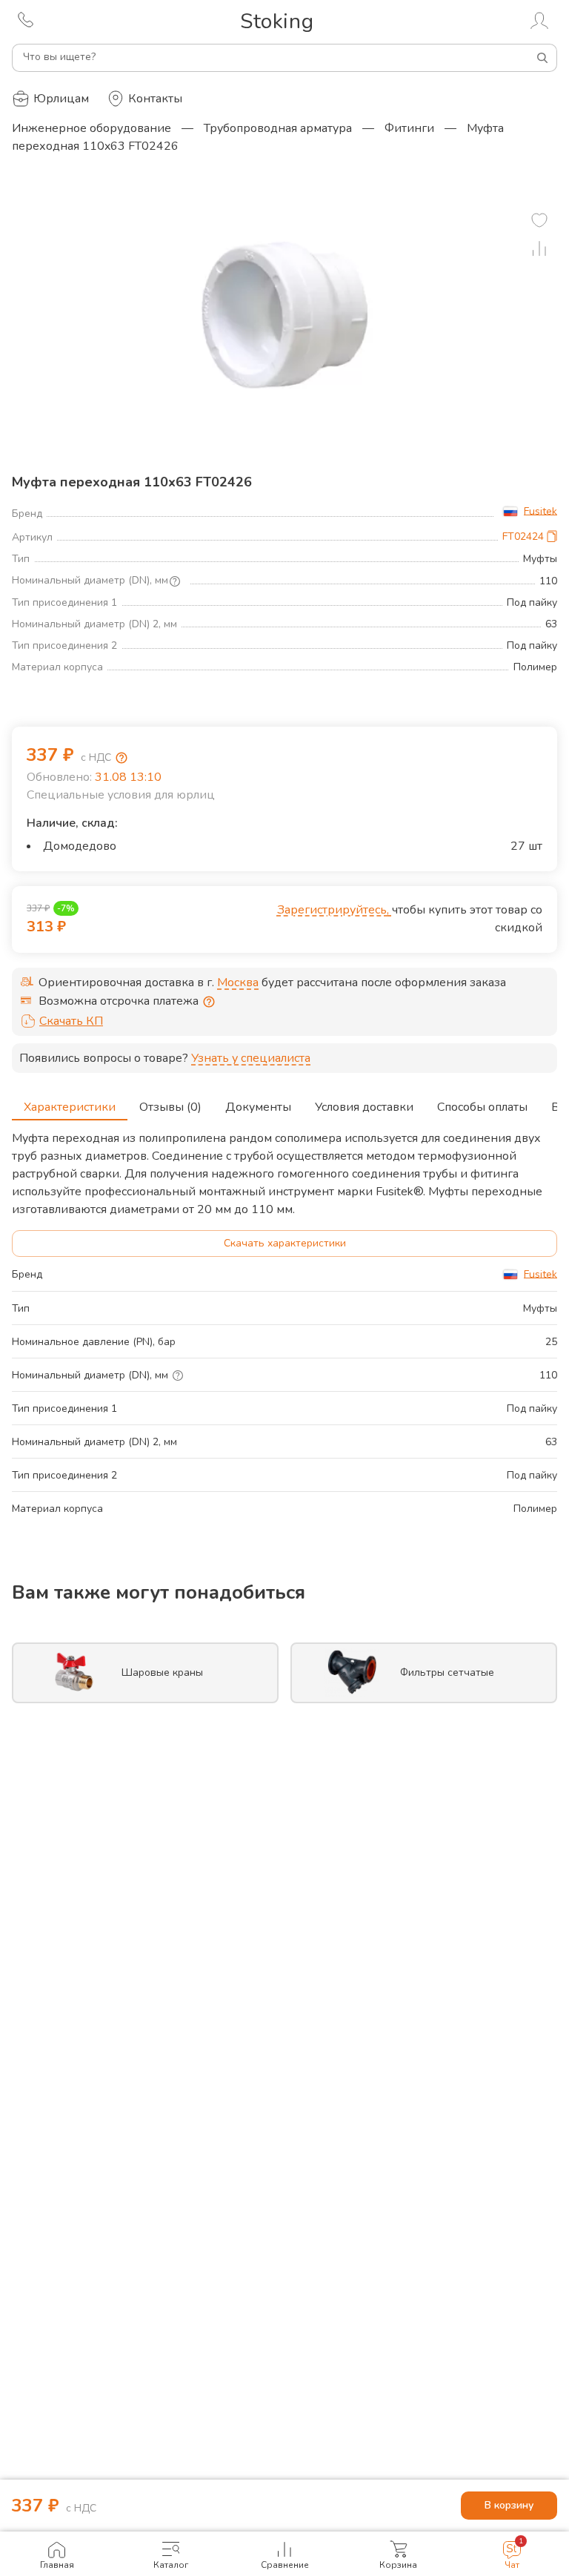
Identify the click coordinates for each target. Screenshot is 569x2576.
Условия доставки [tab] (364, 1107)
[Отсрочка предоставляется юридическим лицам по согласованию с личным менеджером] (209, 1002)
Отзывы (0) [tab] (170, 1107)
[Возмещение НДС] (122, 758)
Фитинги (409, 128)
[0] (539, 220)
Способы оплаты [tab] (482, 1107)
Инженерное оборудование (91, 128)
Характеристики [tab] (70, 1107)
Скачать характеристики (285, 1243)
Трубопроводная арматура (278, 128)
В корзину (509, 2505)
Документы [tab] (258, 1107)
